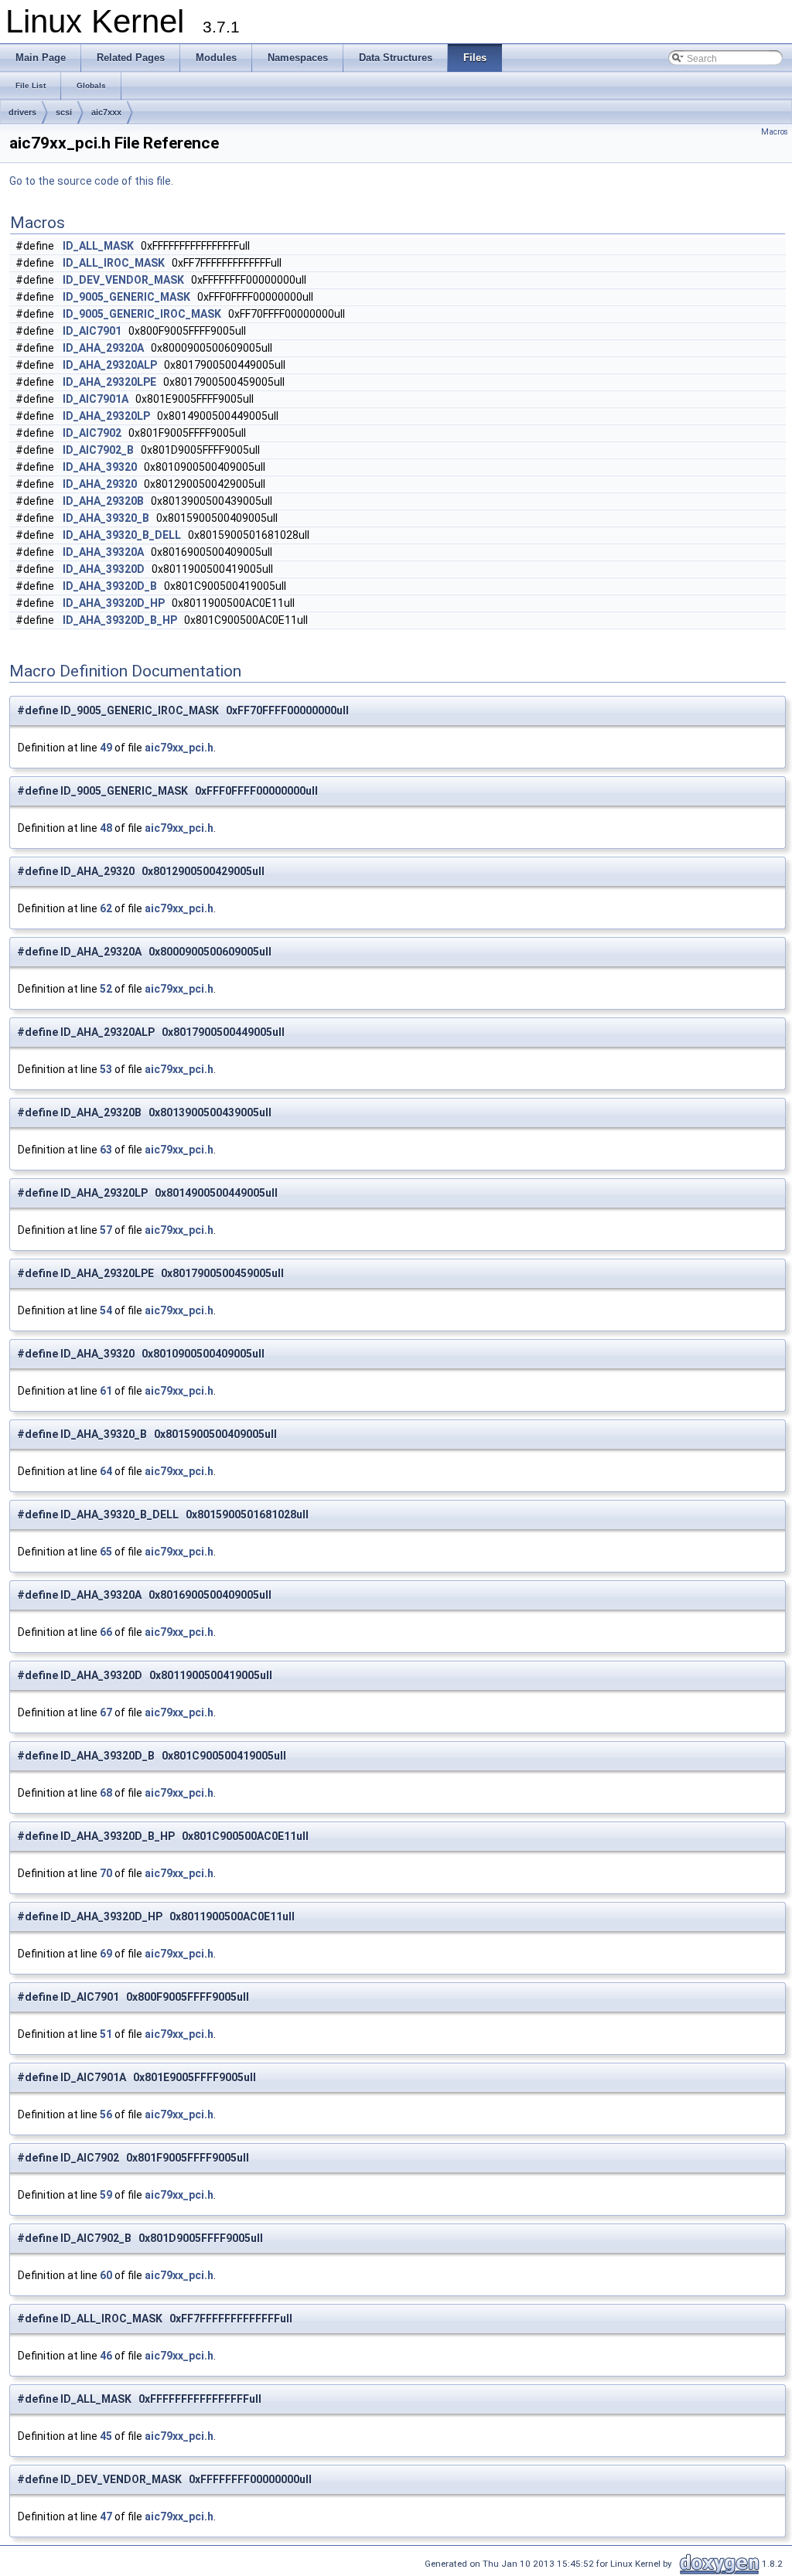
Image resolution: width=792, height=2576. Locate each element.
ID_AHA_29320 (100, 484)
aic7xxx (106, 112)
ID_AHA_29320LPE (109, 382)
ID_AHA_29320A (103, 348)
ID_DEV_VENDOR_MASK (123, 280)
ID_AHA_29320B (103, 501)
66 (106, 1632)
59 (106, 2195)
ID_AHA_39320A (103, 552)
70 (106, 1873)
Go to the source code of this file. (91, 181)
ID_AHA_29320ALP (110, 365)
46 (106, 2356)
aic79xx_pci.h (179, 748)
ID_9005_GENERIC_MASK (126, 297)
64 (106, 1471)
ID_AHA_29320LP (106, 416)
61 (106, 1391)
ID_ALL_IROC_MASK (114, 263)
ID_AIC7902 (92, 433)
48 (106, 828)
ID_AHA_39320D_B (110, 586)
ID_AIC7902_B (98, 450)
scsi (64, 112)
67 (106, 1712)
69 (106, 1954)
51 (106, 2034)
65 (106, 1552)
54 (106, 1310)
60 (106, 2275)
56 (106, 2114)
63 (106, 1150)
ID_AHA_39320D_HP (114, 603)
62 (106, 908)
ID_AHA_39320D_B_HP (120, 620)
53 (106, 1069)
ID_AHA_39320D (104, 569)
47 (106, 2516)
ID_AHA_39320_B (106, 518)
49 (106, 748)
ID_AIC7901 (92, 331)
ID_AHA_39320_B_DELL (122, 535)
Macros (775, 132)
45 (106, 2436)
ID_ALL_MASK (98, 246)
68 (106, 1793)
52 (106, 989)
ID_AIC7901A (96, 399)
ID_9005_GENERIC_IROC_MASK (142, 314)
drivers (22, 112)
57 (106, 1230)
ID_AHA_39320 (100, 467)
